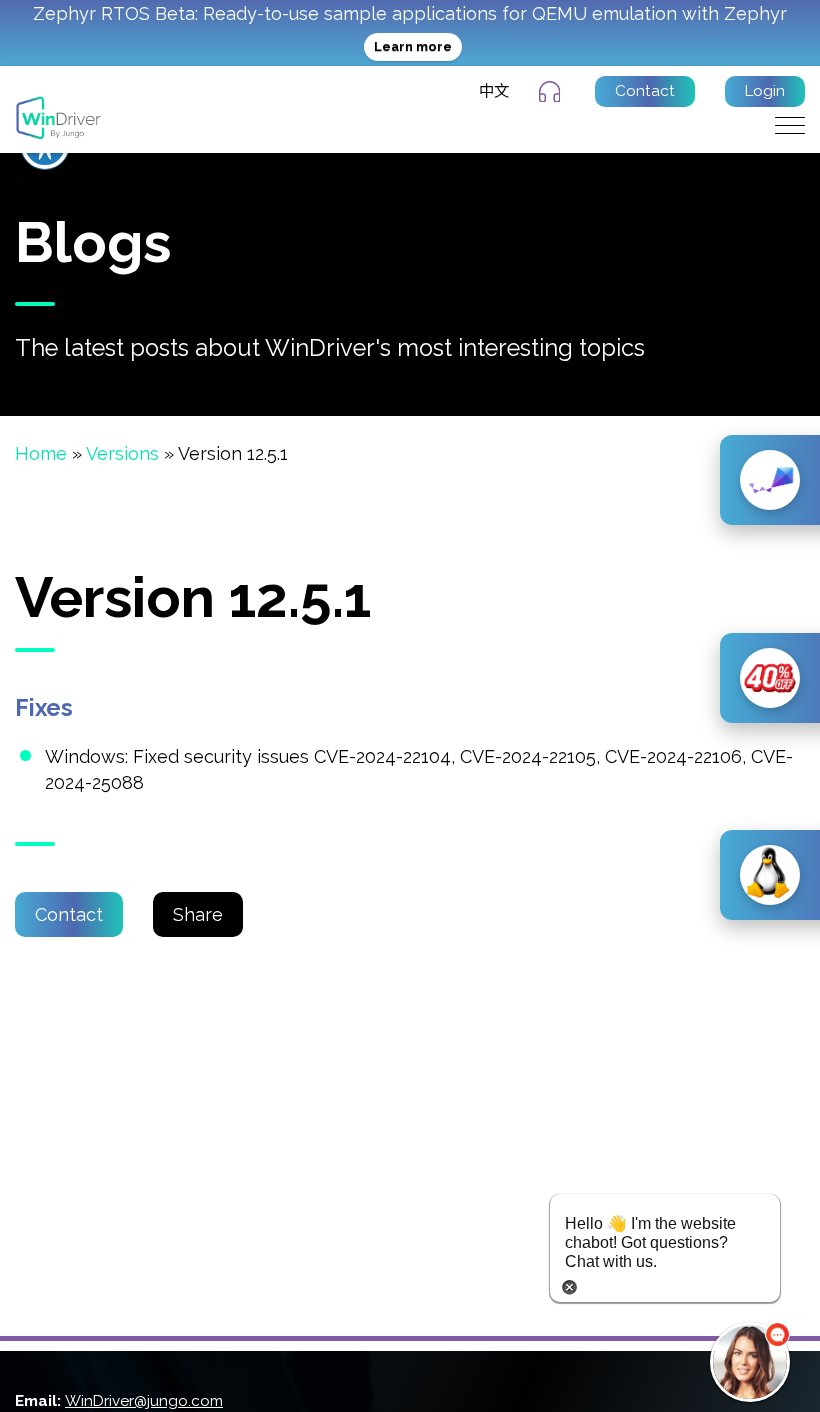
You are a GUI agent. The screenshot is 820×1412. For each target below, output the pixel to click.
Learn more (413, 46)
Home (41, 453)
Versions (122, 453)
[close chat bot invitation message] (569, 1285)
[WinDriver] (58, 116)
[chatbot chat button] (750, 1362)
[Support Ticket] (552, 92)
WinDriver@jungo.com (144, 1401)
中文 (494, 91)
